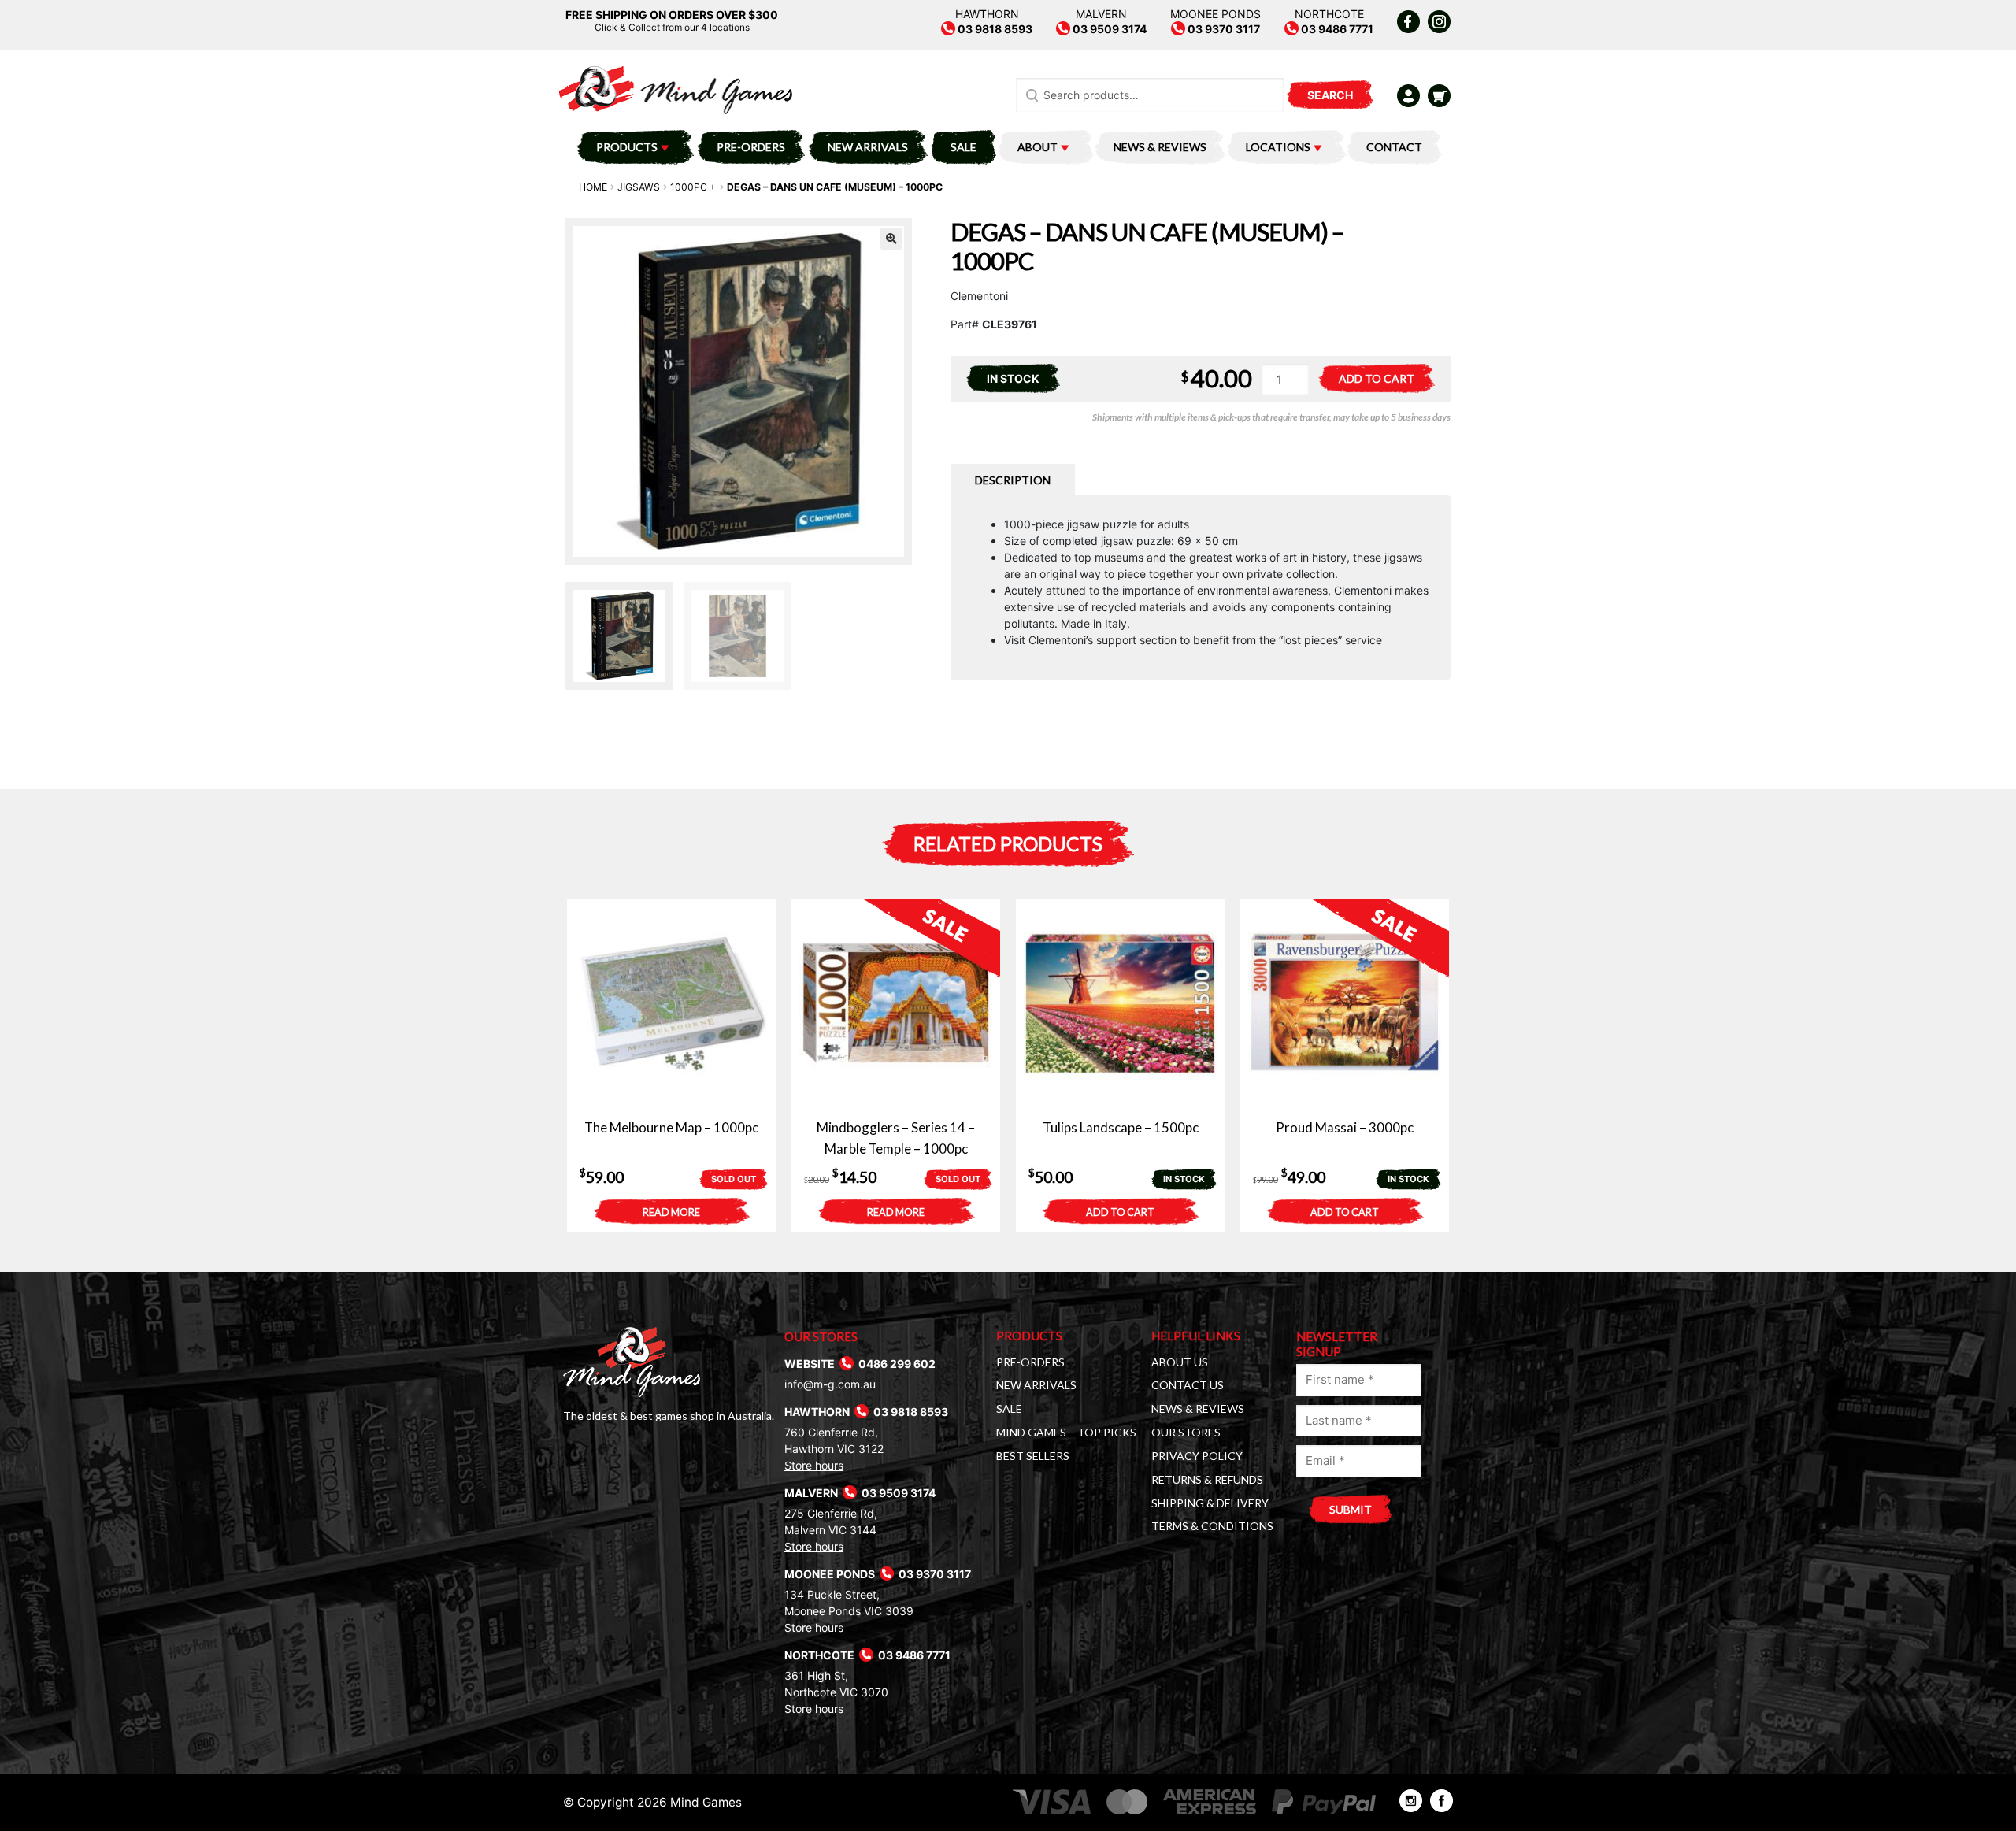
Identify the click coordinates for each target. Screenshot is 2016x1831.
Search (1330, 95)
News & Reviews (1160, 147)
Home (593, 187)
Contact (1394, 147)
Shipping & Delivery (1210, 1503)
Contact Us (1188, 1385)
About (1038, 147)
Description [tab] (1013, 480)
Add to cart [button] (1120, 1212)
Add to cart (1377, 378)
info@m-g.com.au (830, 1384)
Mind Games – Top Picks (1066, 1432)
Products (627, 147)
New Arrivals (868, 147)
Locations (1278, 147)
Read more (671, 1212)
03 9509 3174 (1108, 29)
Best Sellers (1033, 1456)
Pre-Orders (751, 147)
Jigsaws (639, 187)
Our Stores (1186, 1432)
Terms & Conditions (1212, 1526)
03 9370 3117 (1223, 29)
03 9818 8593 (994, 29)
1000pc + (693, 187)
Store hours (814, 1465)
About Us (1180, 1362)
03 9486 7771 (1336, 29)
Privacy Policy (1197, 1456)
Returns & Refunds (1207, 1479)
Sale (964, 147)
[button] (891, 239)
